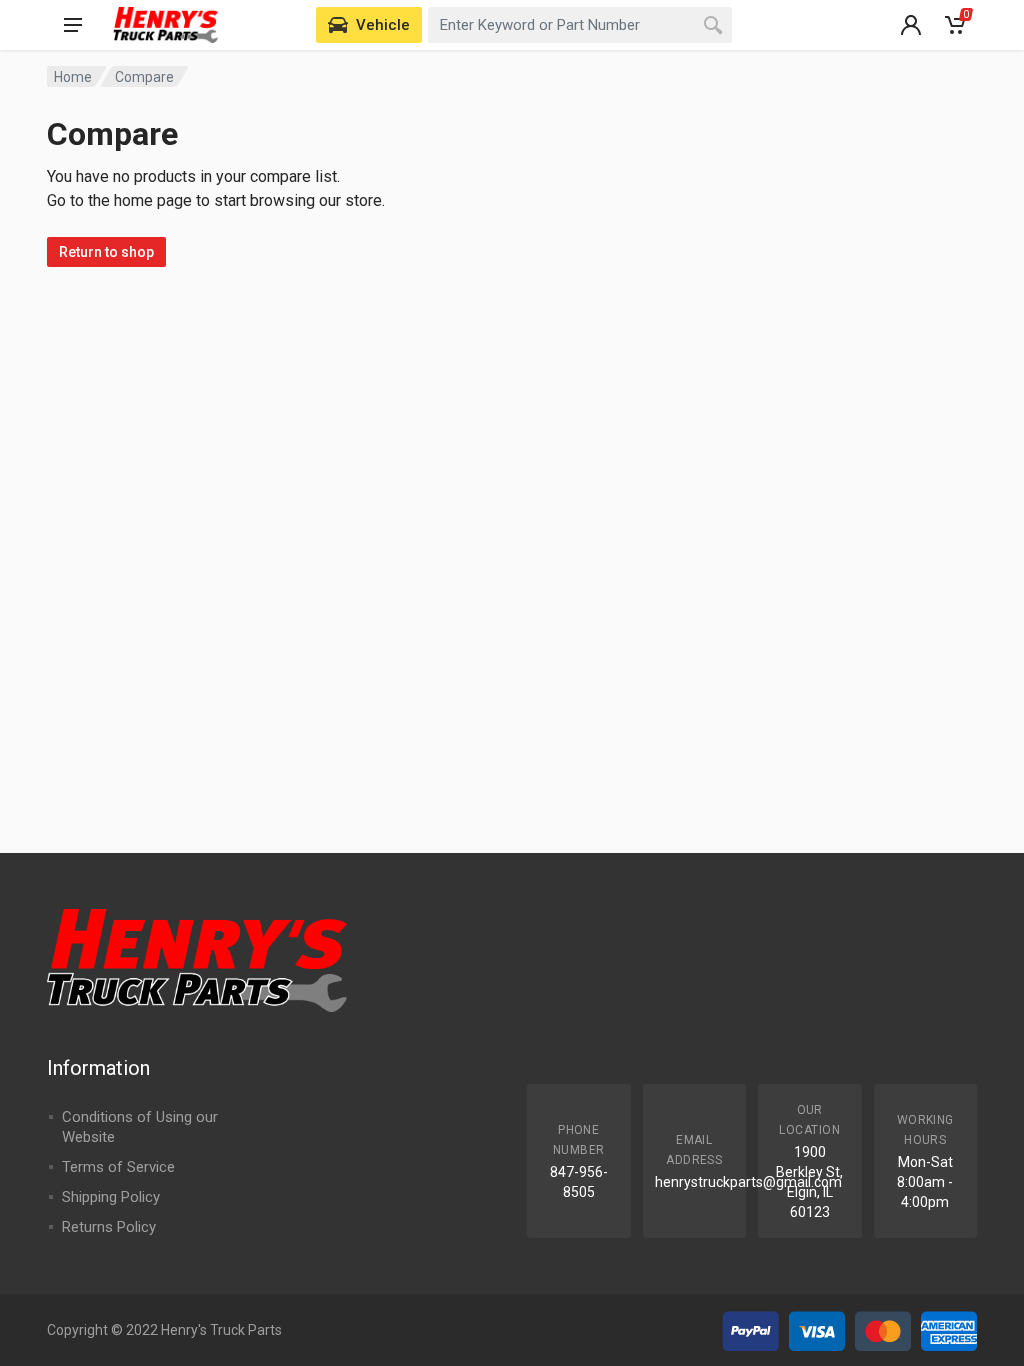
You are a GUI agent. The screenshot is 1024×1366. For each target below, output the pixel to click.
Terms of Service (118, 1167)
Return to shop (106, 252)
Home (73, 77)
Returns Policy (109, 1227)
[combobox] (580, 25)
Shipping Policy (111, 1197)
